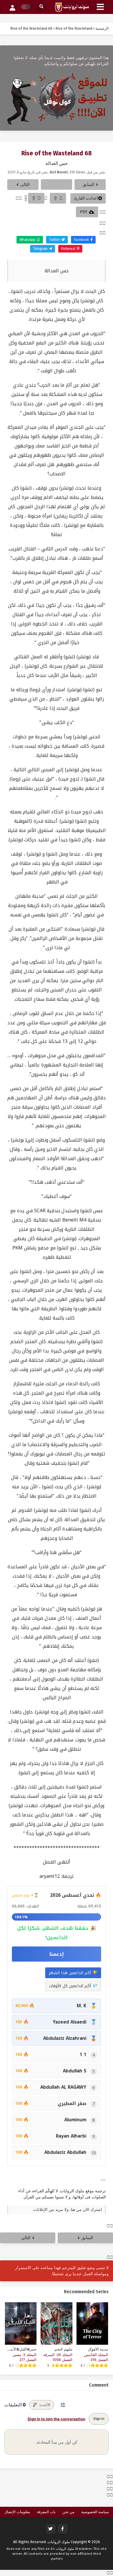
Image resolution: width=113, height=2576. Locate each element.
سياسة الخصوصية (95, 2512)
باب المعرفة (46, 2512)
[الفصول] (57, 184)
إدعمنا (57, 1954)
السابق (88, 185)
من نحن (68, 2512)
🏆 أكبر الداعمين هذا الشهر (73, 1973)
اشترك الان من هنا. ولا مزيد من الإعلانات (68, 2210)
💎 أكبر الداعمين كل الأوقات (73, 1986)
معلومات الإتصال (17, 2512)
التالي (25, 185)
